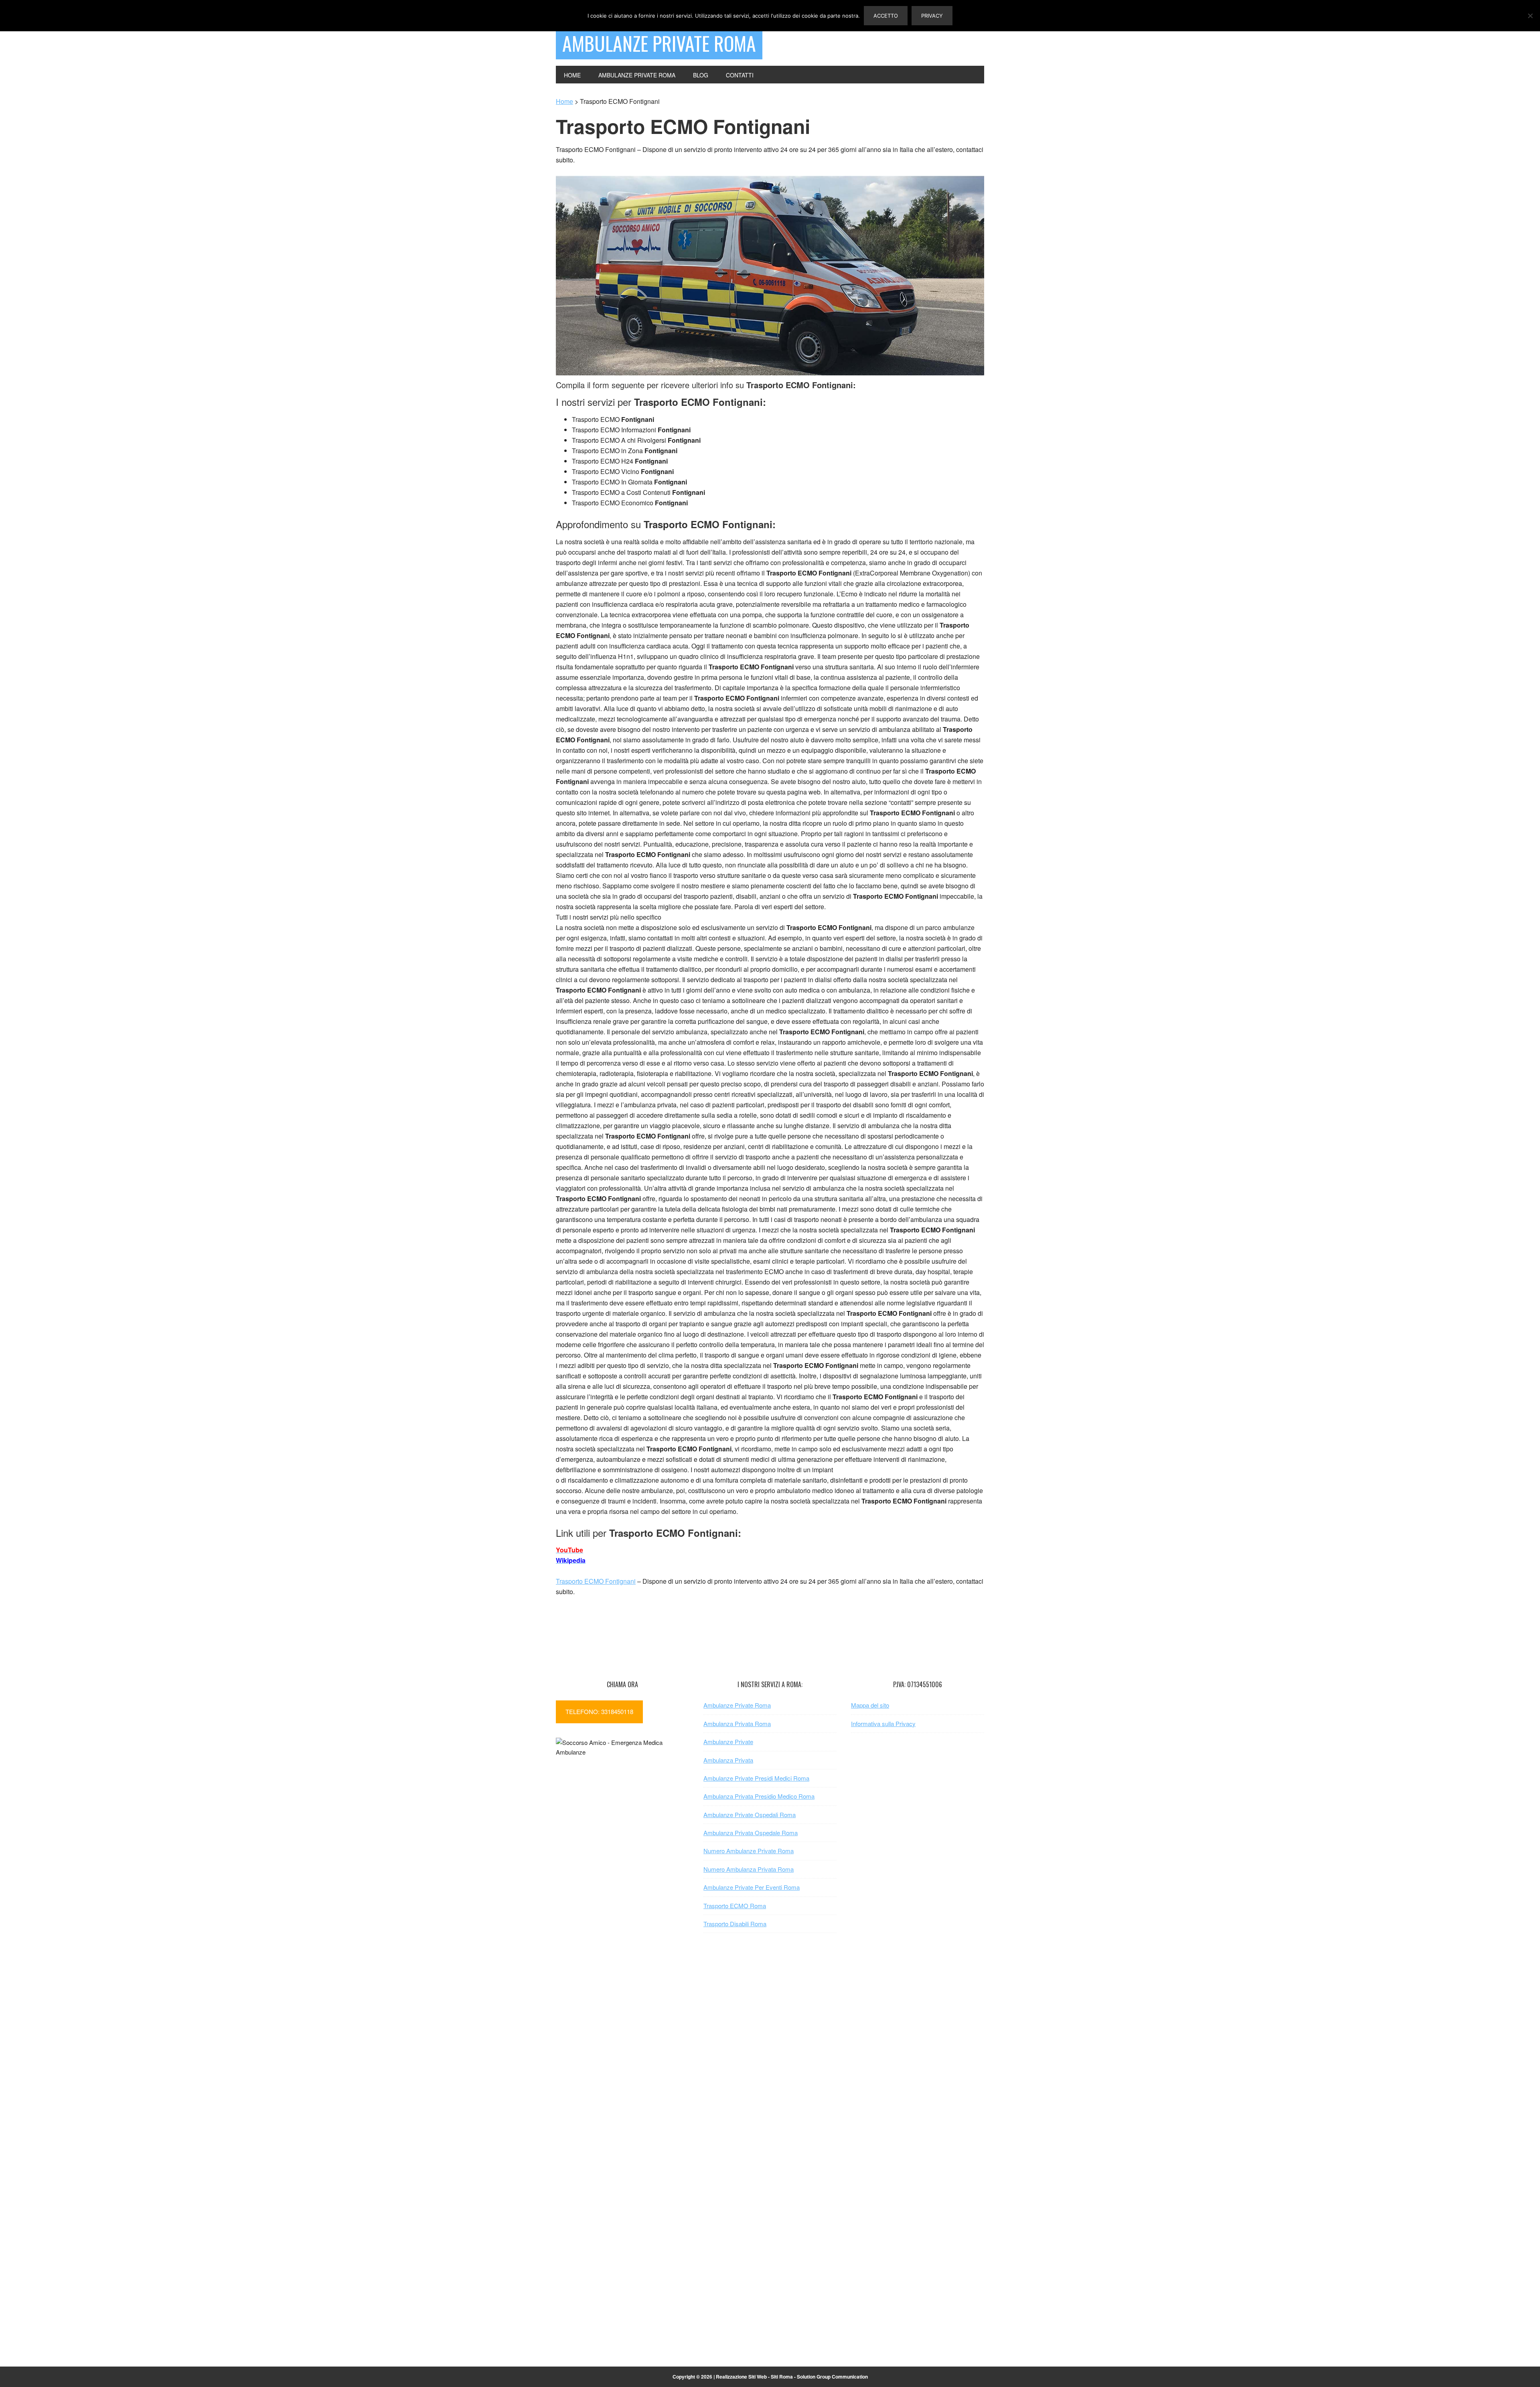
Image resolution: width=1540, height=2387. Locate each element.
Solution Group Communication (832, 2377)
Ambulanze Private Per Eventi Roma (752, 1887)
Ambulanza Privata (728, 1760)
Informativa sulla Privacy (883, 1723)
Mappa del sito (870, 1705)
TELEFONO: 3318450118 (599, 1711)
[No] (1530, 16)
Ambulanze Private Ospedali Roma (750, 1815)
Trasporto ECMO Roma (735, 1906)
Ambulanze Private (728, 1742)
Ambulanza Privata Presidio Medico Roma (759, 1796)
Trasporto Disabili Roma (735, 1924)
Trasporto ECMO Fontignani (596, 1581)
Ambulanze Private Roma (659, 43)
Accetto (886, 16)
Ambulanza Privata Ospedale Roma (751, 1833)
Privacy (932, 16)
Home (564, 101)
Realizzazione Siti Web (741, 2377)
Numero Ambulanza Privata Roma (749, 1869)
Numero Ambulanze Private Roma (749, 1851)
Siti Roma (782, 2377)
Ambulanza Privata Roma (737, 1723)
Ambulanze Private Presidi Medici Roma (756, 1778)
